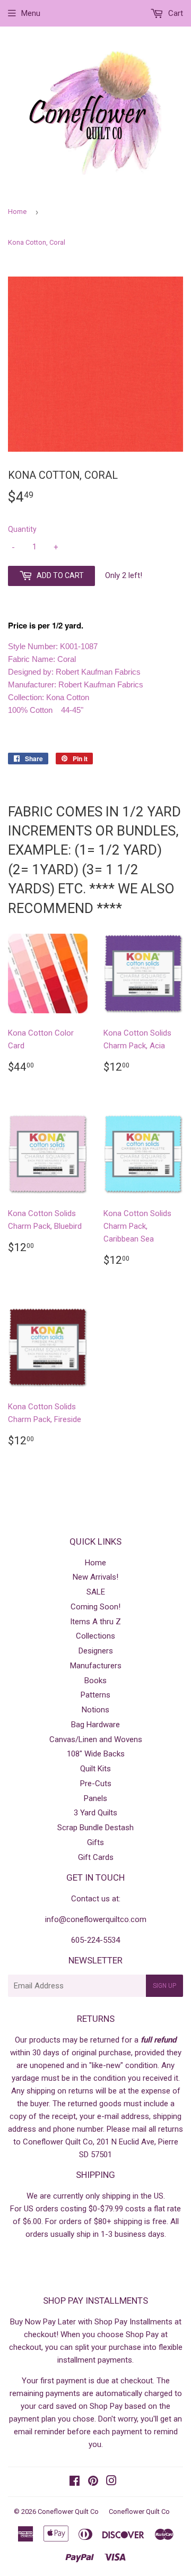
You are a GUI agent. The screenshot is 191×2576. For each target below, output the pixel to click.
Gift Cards (96, 1857)
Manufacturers (96, 1666)
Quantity (22, 529)
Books (95, 1681)
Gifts (95, 1842)
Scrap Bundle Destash (95, 1828)
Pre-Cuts (96, 1784)
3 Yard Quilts (95, 1813)
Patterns (95, 1695)
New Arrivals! (95, 1577)
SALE (96, 1592)
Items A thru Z (95, 1622)
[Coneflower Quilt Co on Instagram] (111, 2482)
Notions (95, 1710)
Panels (95, 1798)
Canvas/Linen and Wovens (96, 1739)
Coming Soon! (95, 1607)
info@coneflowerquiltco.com (96, 1919)
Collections (95, 1636)
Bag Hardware (95, 1725)
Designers (96, 1651)
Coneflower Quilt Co (68, 2512)
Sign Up (164, 1986)
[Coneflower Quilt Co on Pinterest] (93, 2482)
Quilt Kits (95, 1769)
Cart (175, 13)
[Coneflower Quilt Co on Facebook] (75, 2482)
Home (17, 212)
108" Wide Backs (96, 1754)
